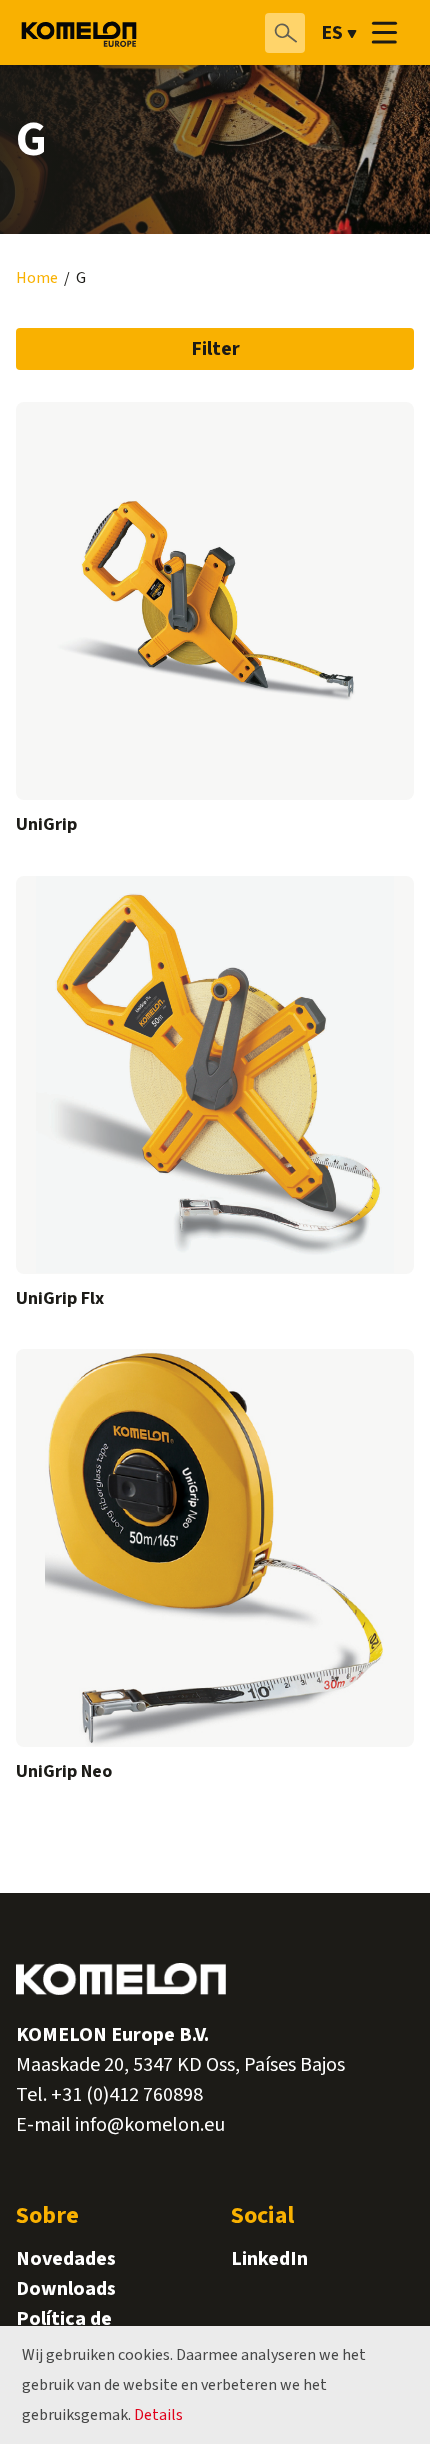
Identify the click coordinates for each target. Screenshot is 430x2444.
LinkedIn (269, 2259)
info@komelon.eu (150, 2125)
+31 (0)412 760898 (127, 2095)
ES (332, 33)
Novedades (66, 2259)
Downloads (66, 2289)
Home (37, 278)
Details (158, 2415)
